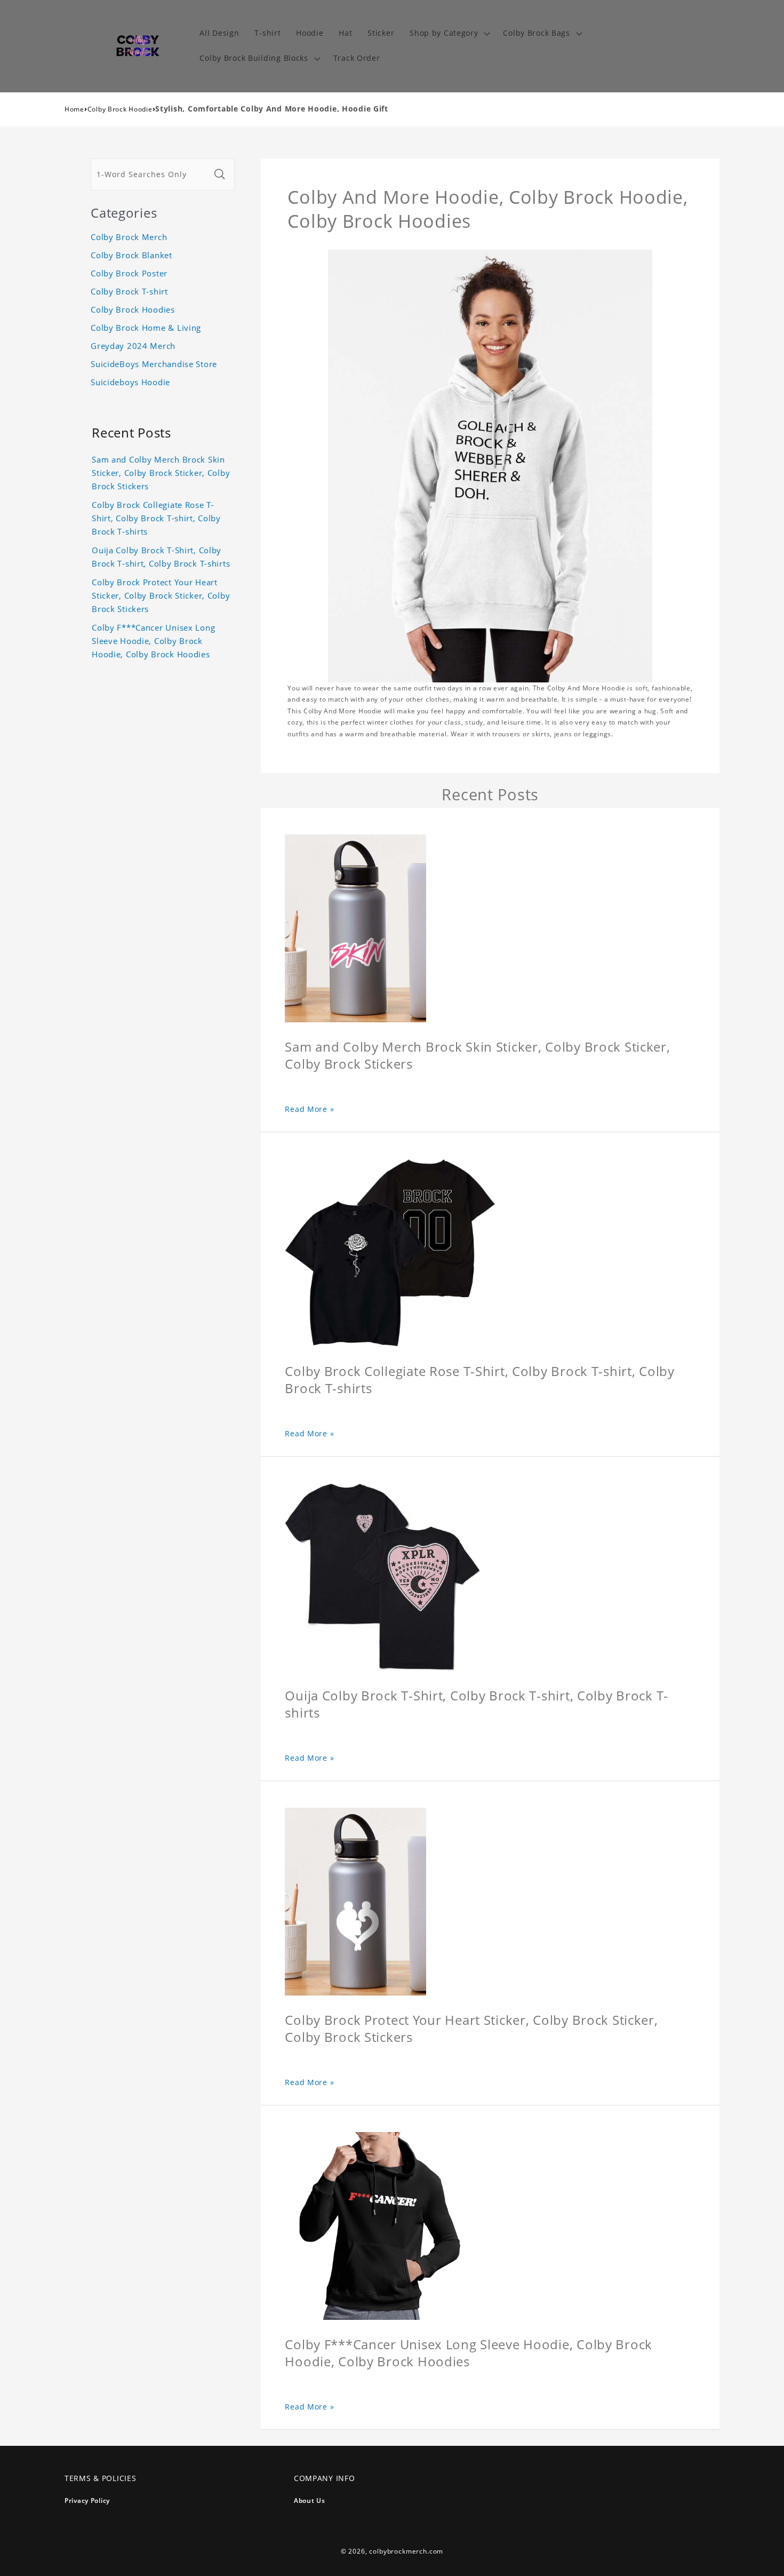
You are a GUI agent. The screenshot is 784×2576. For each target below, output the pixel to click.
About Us (310, 2501)
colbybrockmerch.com (406, 2551)
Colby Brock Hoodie (120, 109)
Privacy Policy (87, 2501)
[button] (449, 33)
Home (74, 109)
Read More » (309, 1109)
